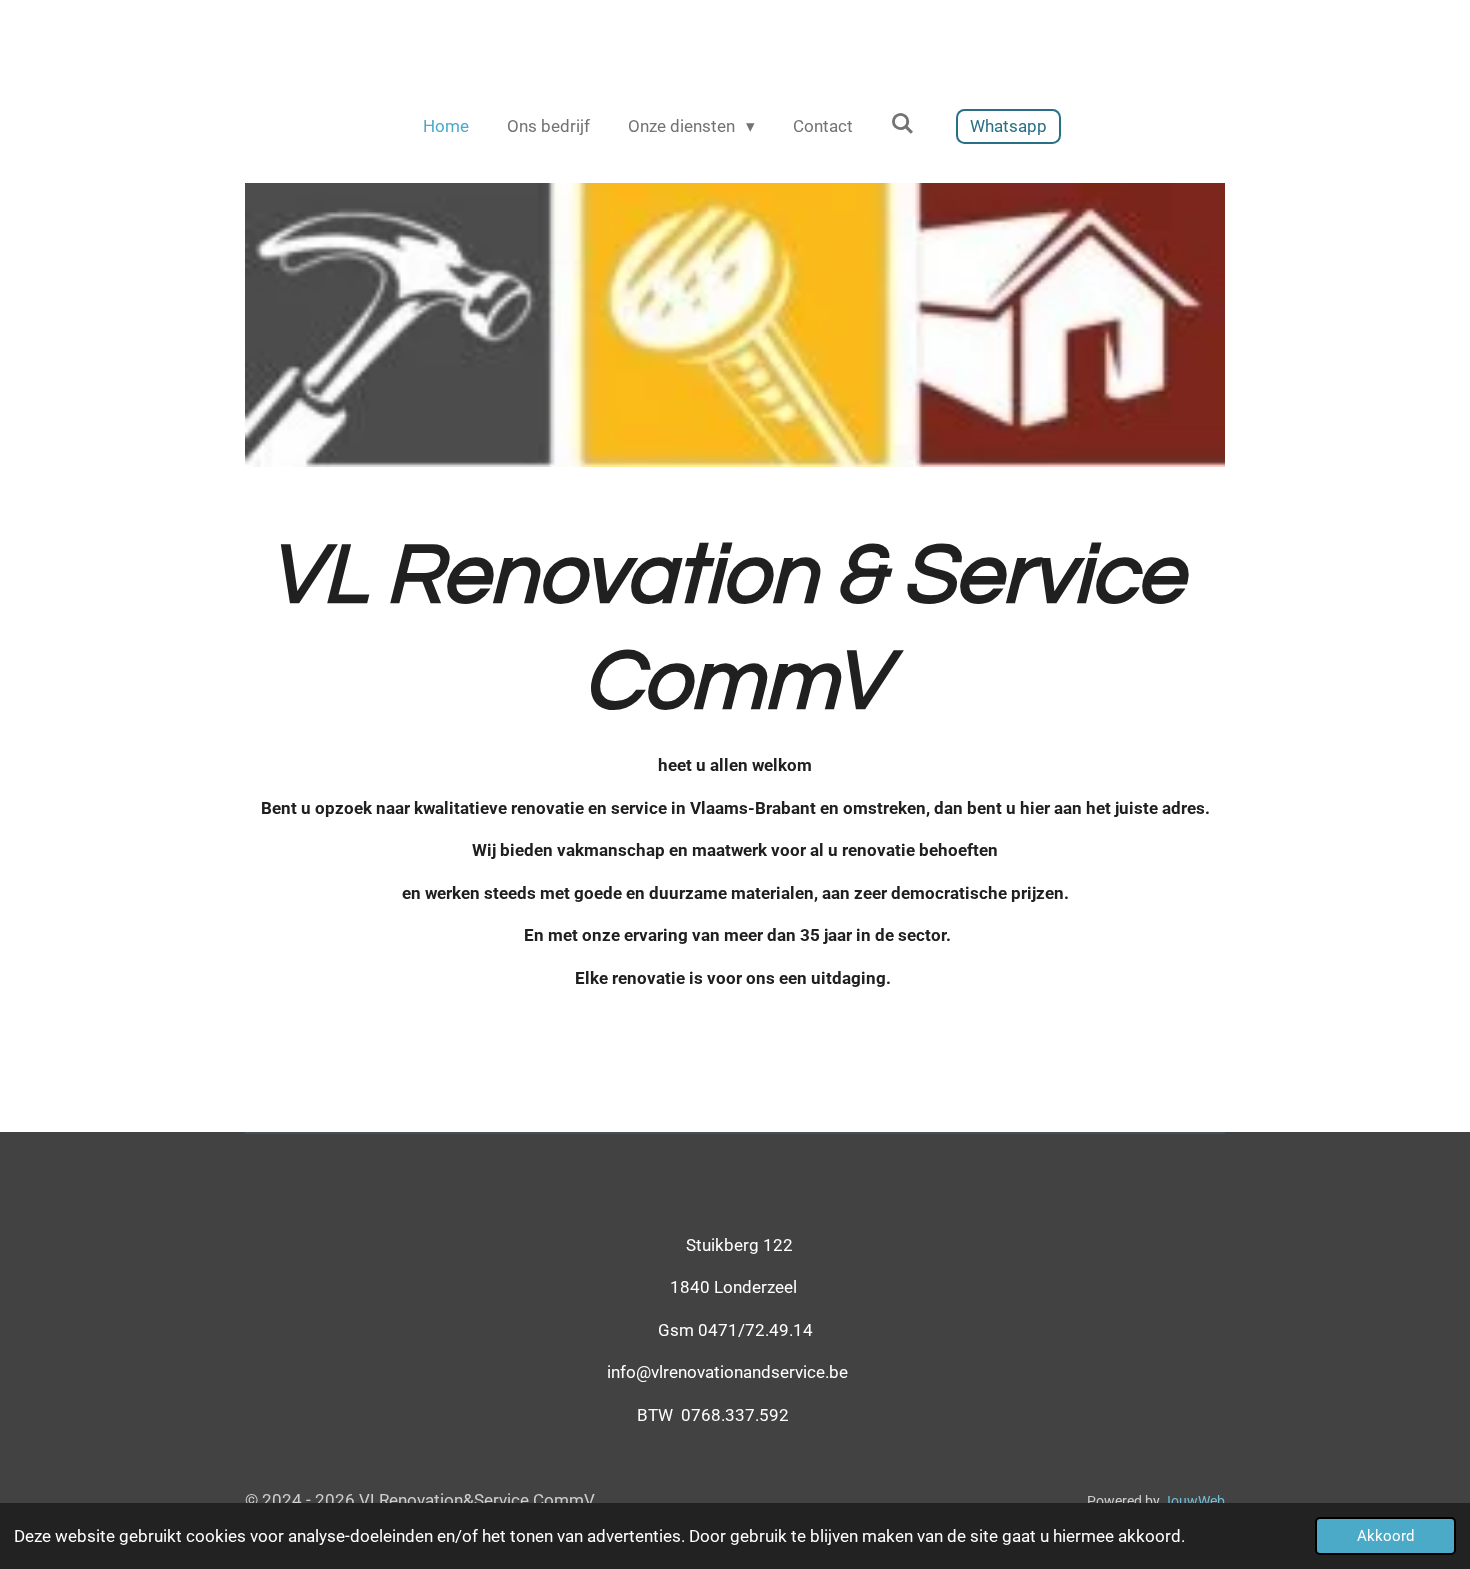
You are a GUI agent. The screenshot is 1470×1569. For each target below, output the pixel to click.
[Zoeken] (903, 124)
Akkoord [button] (1385, 1536)
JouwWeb (1194, 1501)
